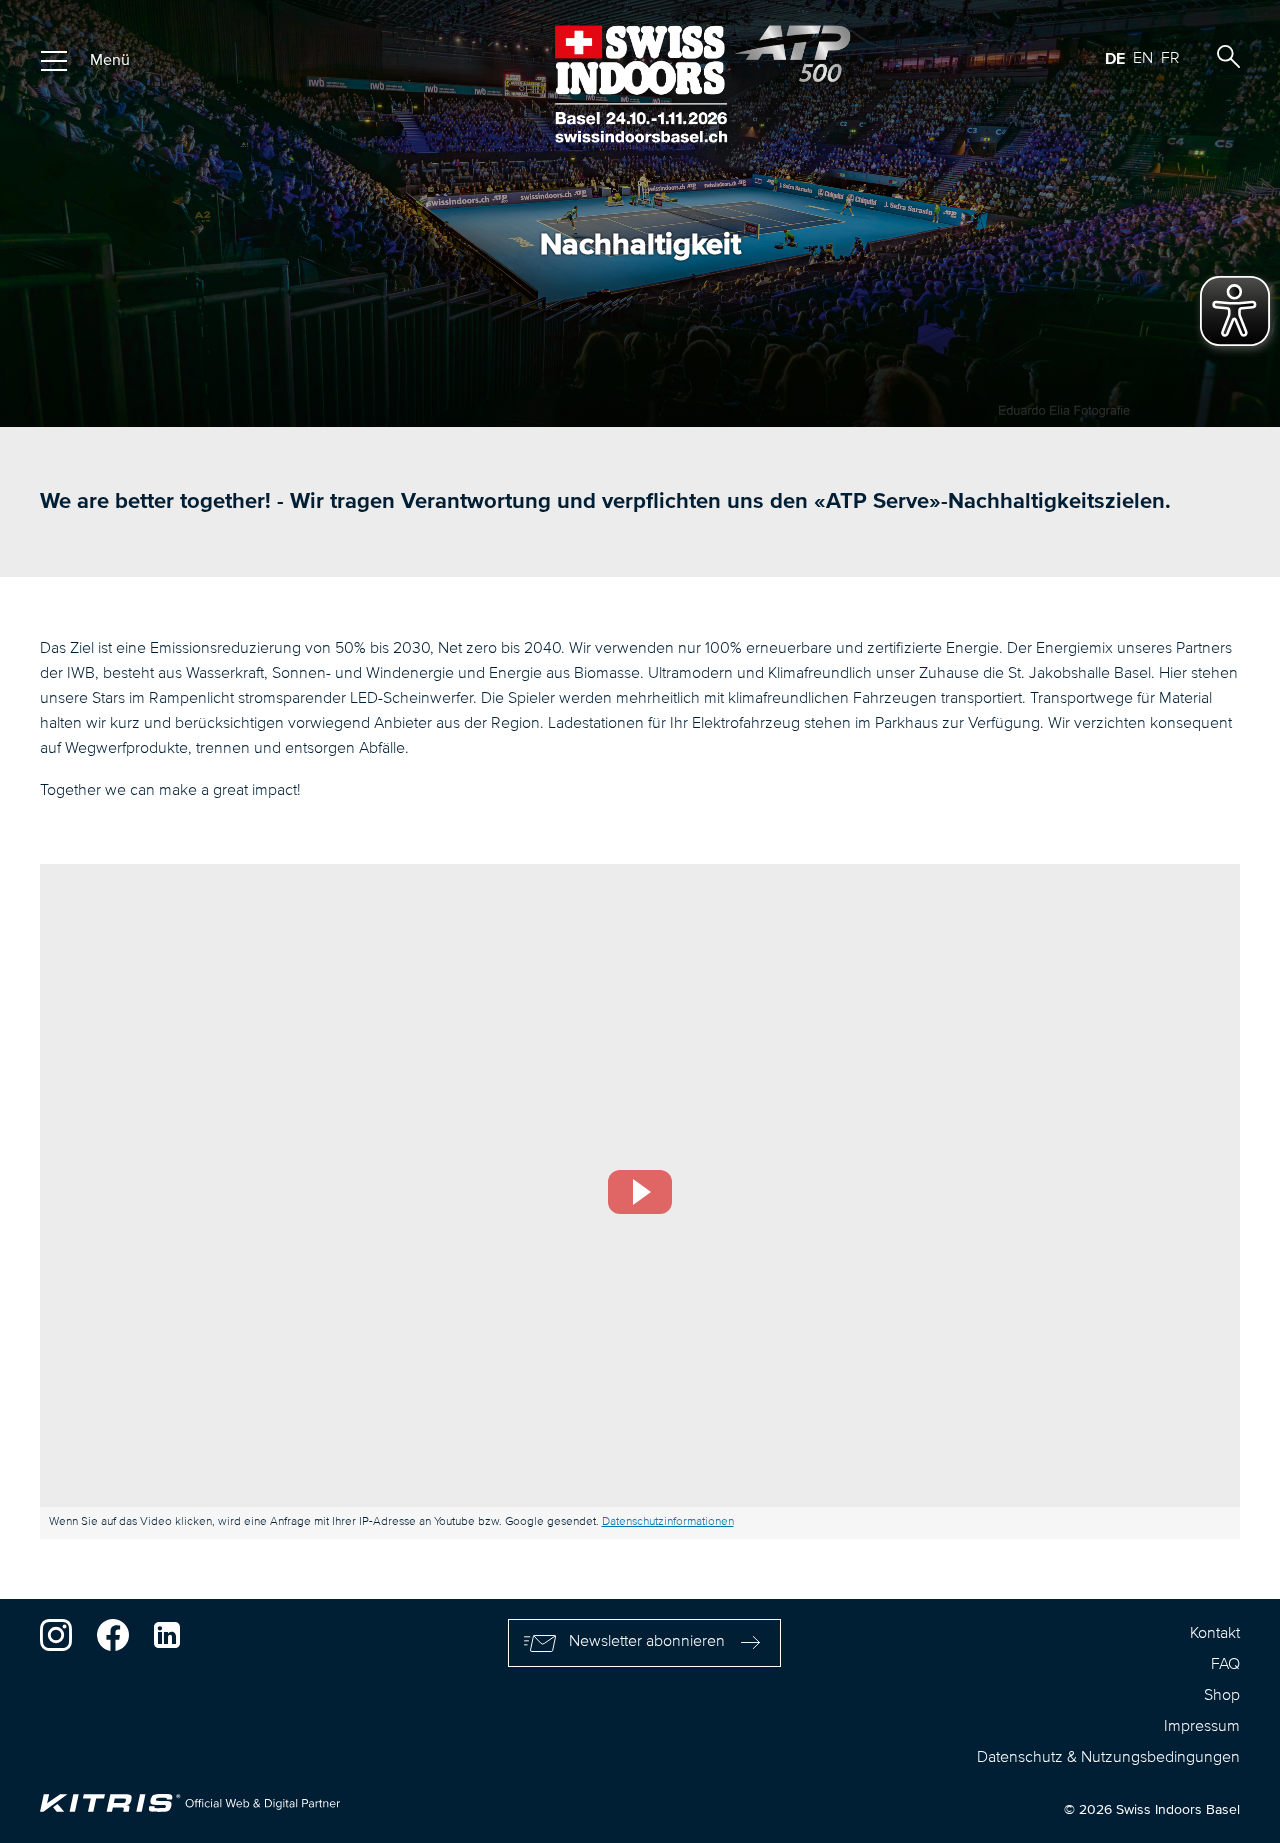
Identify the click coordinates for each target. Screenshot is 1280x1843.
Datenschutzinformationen (668, 1522)
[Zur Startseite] (640, 84)
